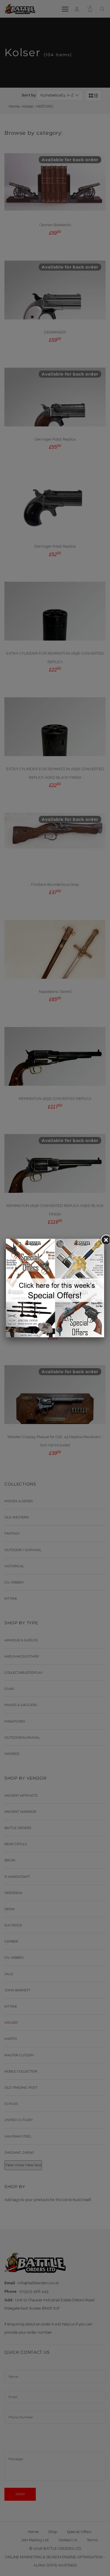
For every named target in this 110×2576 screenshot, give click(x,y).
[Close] (104, 1239)
